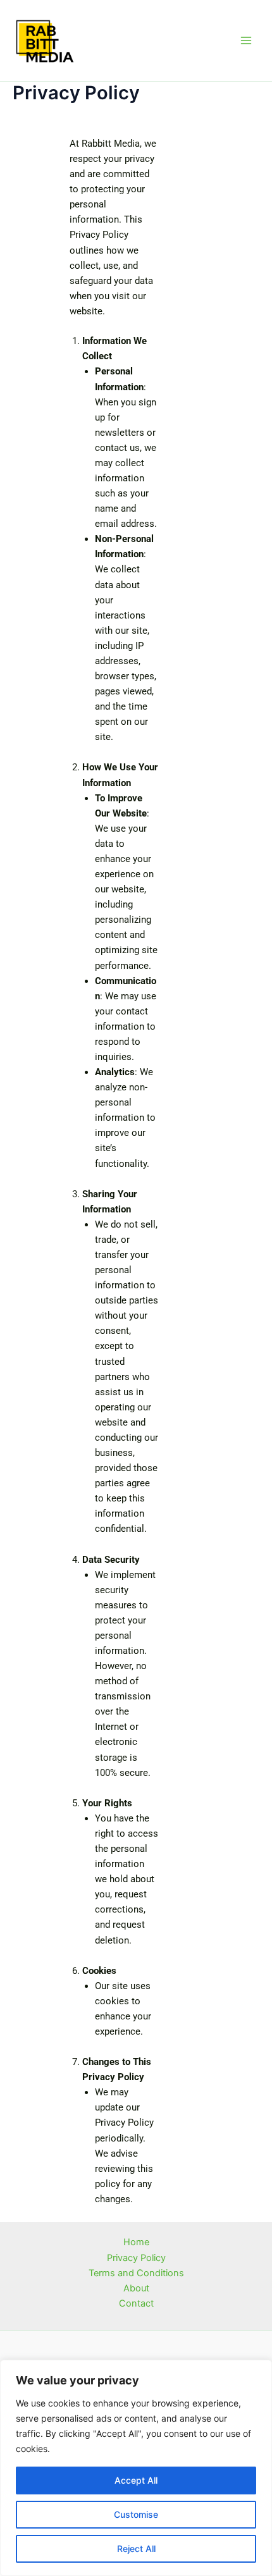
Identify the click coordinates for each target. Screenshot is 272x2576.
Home (136, 2242)
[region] (136, 2468)
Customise (136, 2514)
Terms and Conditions (136, 2273)
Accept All (136, 2480)
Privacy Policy (136, 2258)
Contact (136, 2303)
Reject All (136, 2548)
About (136, 2288)
